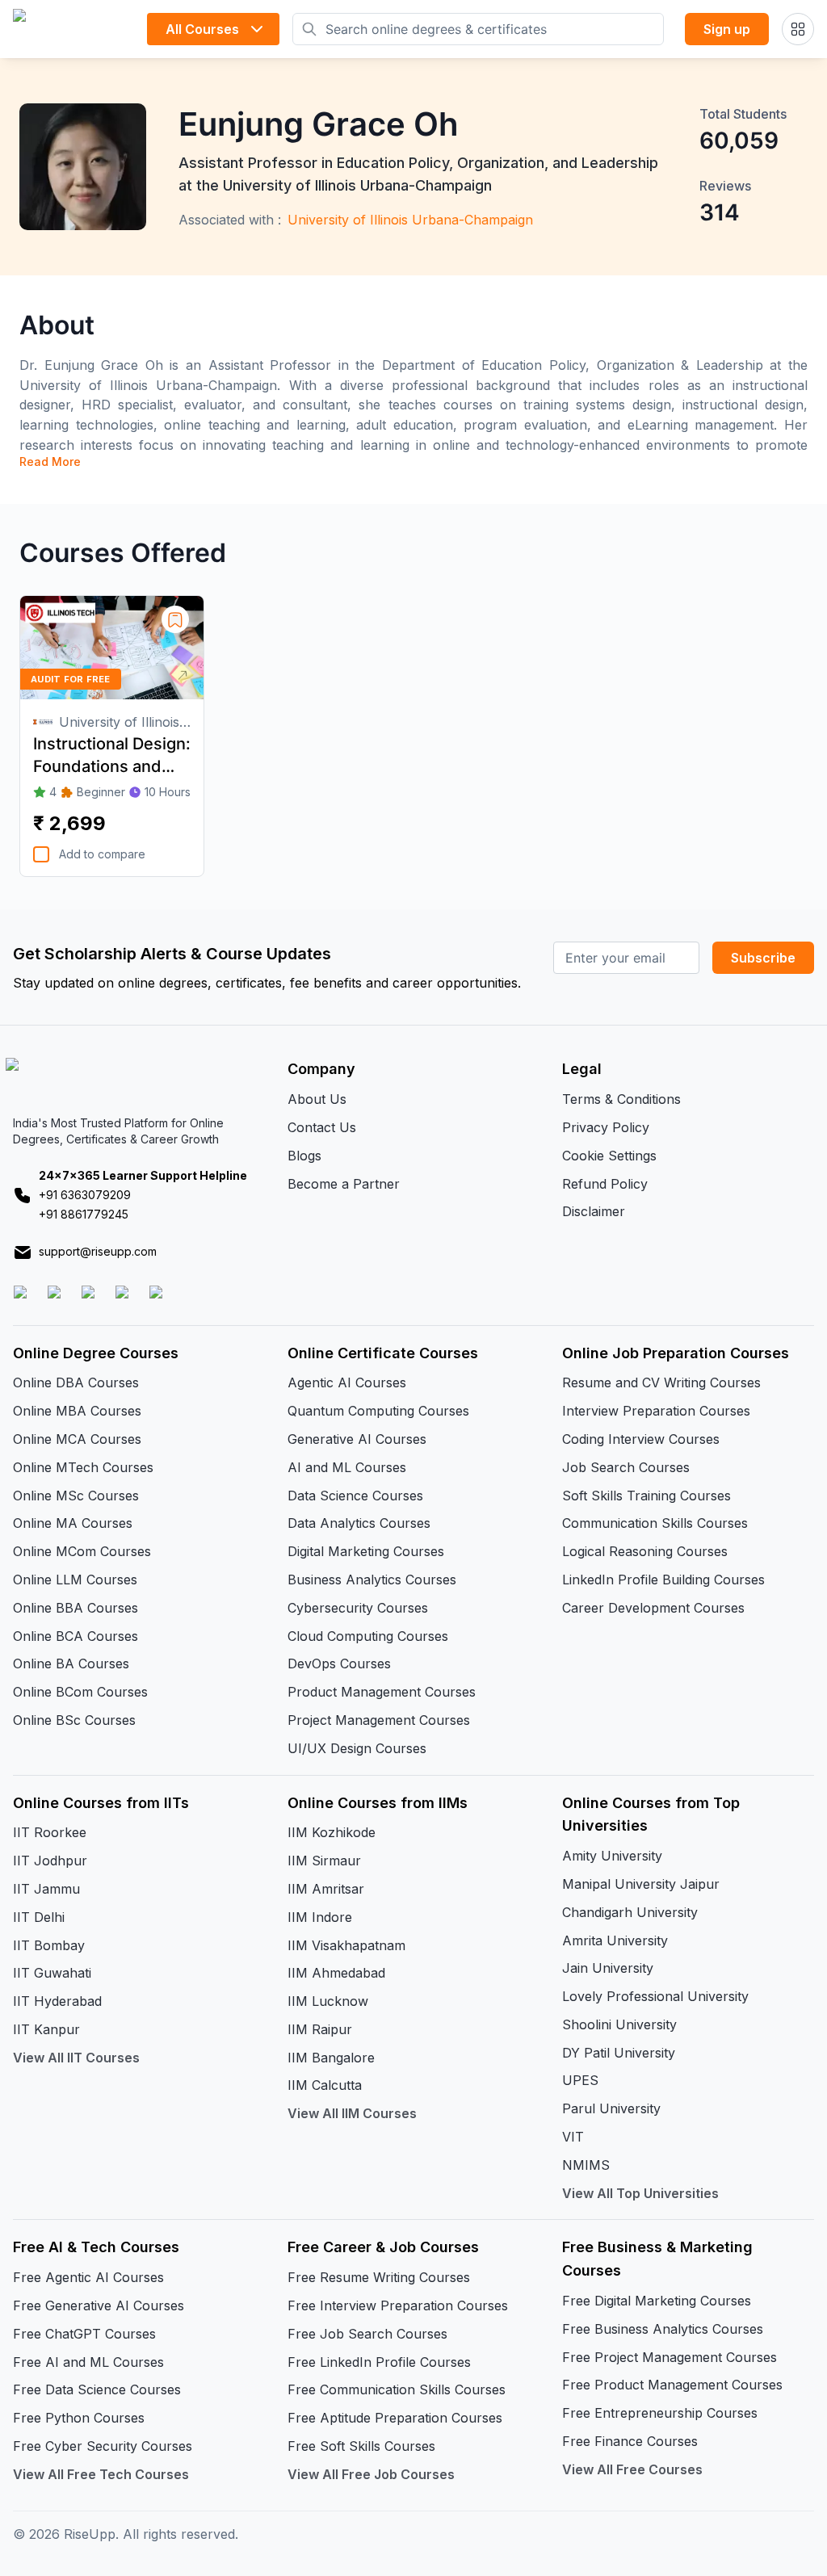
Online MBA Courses (77, 1411)
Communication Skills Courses (655, 1523)
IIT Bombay (49, 1945)
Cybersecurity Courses (358, 1608)
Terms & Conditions (621, 1099)
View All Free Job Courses (371, 2474)
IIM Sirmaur (324, 1861)
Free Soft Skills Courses (361, 2446)
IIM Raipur (320, 2029)
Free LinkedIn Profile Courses (379, 2362)
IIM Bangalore (331, 2058)
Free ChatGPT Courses (84, 2334)
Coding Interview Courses (641, 1439)
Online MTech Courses (83, 1467)
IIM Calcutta (325, 2085)
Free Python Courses (79, 2418)
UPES (580, 2080)
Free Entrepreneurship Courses (660, 2413)
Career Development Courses (653, 1608)
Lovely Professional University (655, 1996)
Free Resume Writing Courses (379, 2277)
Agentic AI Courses (347, 1382)
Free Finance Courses (630, 2441)
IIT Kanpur (46, 2029)
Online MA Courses (73, 1523)
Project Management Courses (379, 1720)
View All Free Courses (632, 2469)
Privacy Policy (606, 1127)
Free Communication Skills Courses (397, 2389)
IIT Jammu (46, 1889)
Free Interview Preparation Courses (398, 2305)
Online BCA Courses (76, 1636)
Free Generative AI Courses (99, 2305)
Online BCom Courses (80, 1692)
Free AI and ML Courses (88, 2362)
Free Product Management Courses (672, 2385)
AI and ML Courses (347, 1467)
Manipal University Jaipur (641, 1884)
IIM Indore (320, 1917)
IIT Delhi (39, 1917)
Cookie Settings (609, 1156)
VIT (573, 2137)
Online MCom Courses (82, 1551)
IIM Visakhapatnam (346, 1945)
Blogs (304, 1156)
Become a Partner (344, 1184)
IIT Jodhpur (50, 1861)
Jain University (608, 1968)
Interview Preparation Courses (656, 1411)
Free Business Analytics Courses (663, 2329)
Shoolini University (619, 2024)
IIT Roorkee (50, 1832)
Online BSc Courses (74, 1720)
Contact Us (322, 1127)
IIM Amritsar (326, 1889)
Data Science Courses (355, 1496)
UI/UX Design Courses (357, 1748)
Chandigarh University (630, 1912)
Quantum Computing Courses (378, 1411)
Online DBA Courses (76, 1382)
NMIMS (586, 2165)
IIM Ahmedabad (336, 1973)
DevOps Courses (339, 1663)
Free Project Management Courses (670, 2357)
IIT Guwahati (52, 1973)
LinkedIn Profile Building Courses (663, 1580)
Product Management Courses (382, 1692)
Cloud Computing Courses (368, 1636)
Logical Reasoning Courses (645, 1551)
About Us (317, 1099)
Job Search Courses (626, 1467)
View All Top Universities (640, 2193)
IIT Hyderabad (57, 2001)
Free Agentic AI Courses (88, 2277)
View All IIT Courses (76, 2058)
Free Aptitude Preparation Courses (395, 2418)
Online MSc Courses (76, 1496)
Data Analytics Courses (359, 1523)
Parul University (611, 2108)
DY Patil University (619, 2053)
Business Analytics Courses (372, 1580)
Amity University (612, 1856)
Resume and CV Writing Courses (661, 1382)
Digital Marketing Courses (366, 1551)
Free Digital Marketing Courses (657, 2301)
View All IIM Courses (352, 2113)
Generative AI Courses (357, 1439)
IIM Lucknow (328, 2001)
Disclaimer (594, 1211)
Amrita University (615, 1940)
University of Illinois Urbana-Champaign (410, 220)
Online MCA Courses (77, 1439)
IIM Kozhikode (332, 1832)
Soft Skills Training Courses (646, 1496)
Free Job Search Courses (367, 2334)
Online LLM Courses (75, 1580)
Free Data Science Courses (97, 2389)
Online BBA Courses (76, 1608)
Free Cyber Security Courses (103, 2446)
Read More (50, 461)
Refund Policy (605, 1184)
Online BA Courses (71, 1663)
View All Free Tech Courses (101, 2474)
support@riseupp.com (98, 1251)
